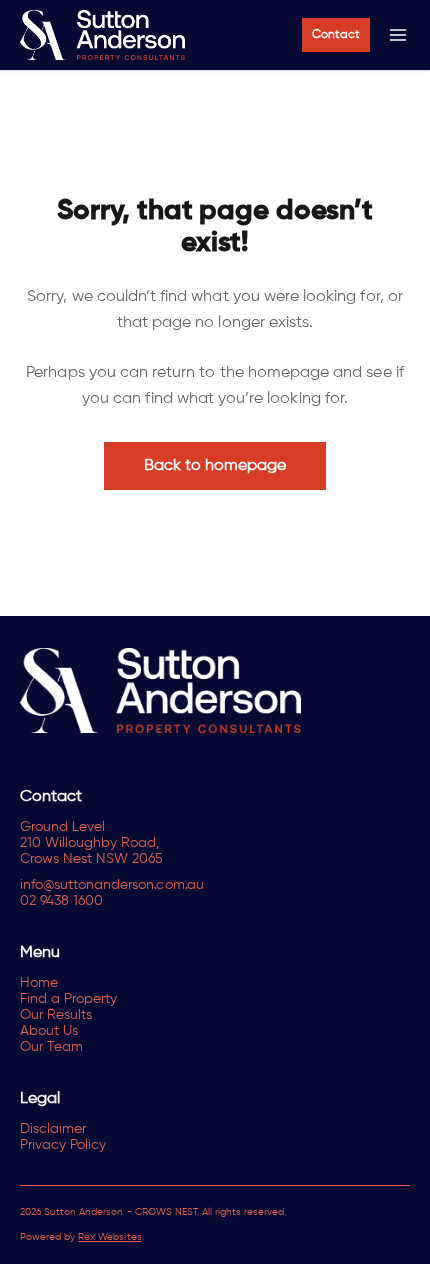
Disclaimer (53, 1129)
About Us (49, 1031)
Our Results (56, 1015)
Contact (336, 35)
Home (39, 983)
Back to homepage (215, 466)
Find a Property (68, 999)
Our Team (51, 1047)
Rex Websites (109, 1237)
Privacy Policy (63, 1145)
